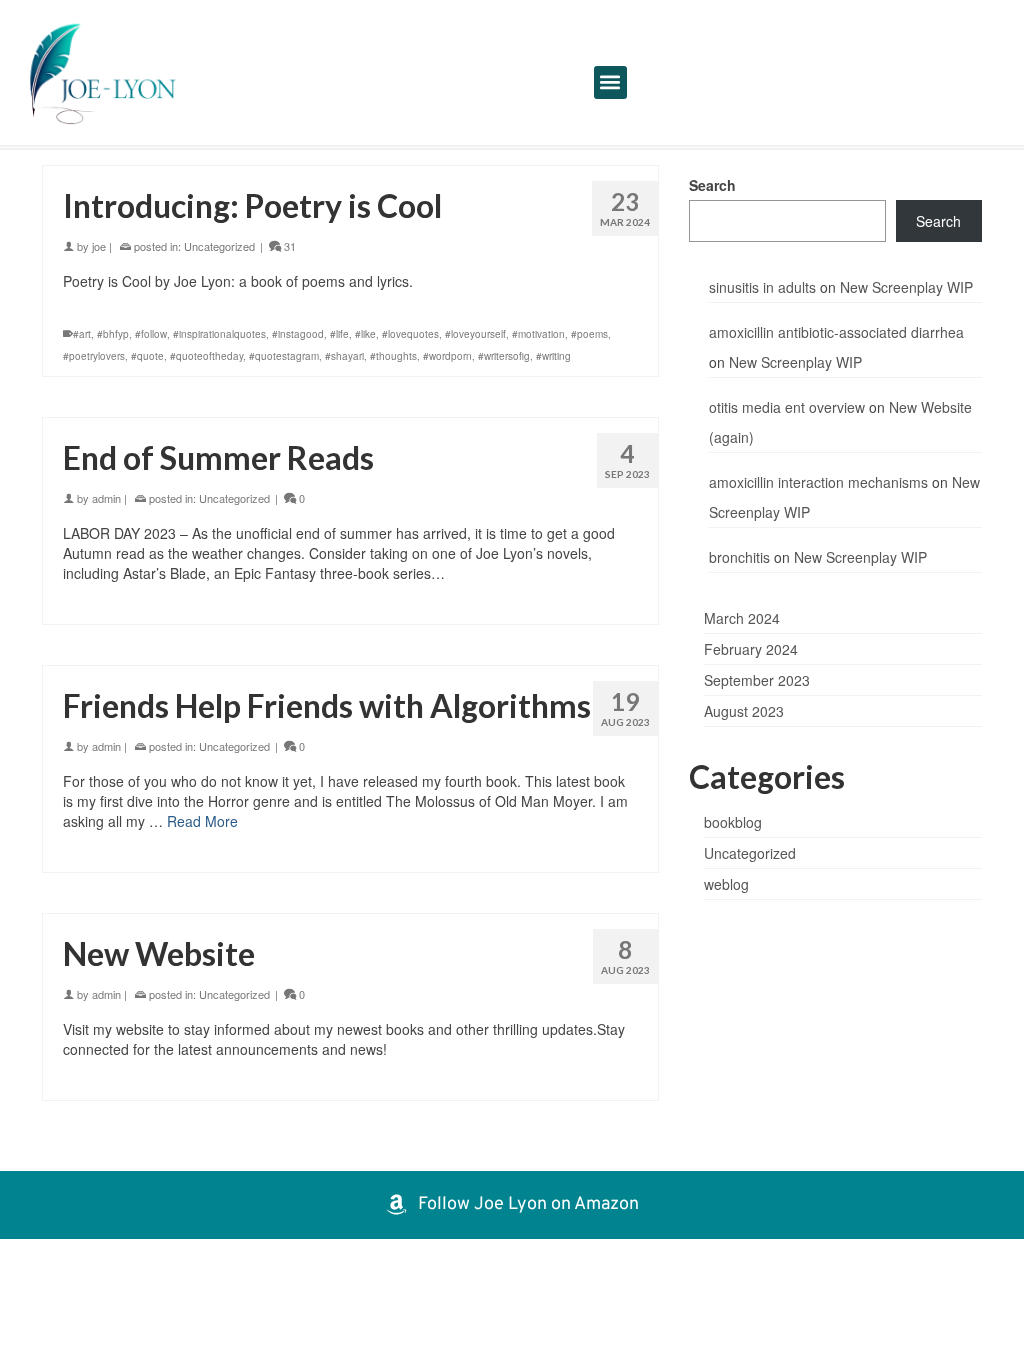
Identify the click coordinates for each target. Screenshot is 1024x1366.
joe (99, 246)
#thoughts (393, 356)
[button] (610, 82)
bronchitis (739, 557)
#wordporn (447, 356)
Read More (202, 821)
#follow (151, 334)
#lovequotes (410, 334)
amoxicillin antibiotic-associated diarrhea (836, 332)
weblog (726, 884)
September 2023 (757, 680)
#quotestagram (284, 356)
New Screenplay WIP (906, 287)
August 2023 (744, 711)
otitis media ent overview (787, 407)
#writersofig (504, 356)
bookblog (733, 822)
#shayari (344, 356)
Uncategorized (219, 246)
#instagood (298, 334)
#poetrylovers (94, 356)
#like (365, 334)
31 (288, 246)
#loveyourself (475, 334)
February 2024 (751, 649)
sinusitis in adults (762, 287)
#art (82, 334)
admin (106, 498)
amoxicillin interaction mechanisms (818, 482)
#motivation (538, 334)
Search (712, 185)
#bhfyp (113, 334)
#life (339, 334)
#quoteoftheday (206, 356)
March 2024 (742, 618)
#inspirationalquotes (219, 334)
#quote (147, 356)
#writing (553, 356)
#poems (589, 334)
